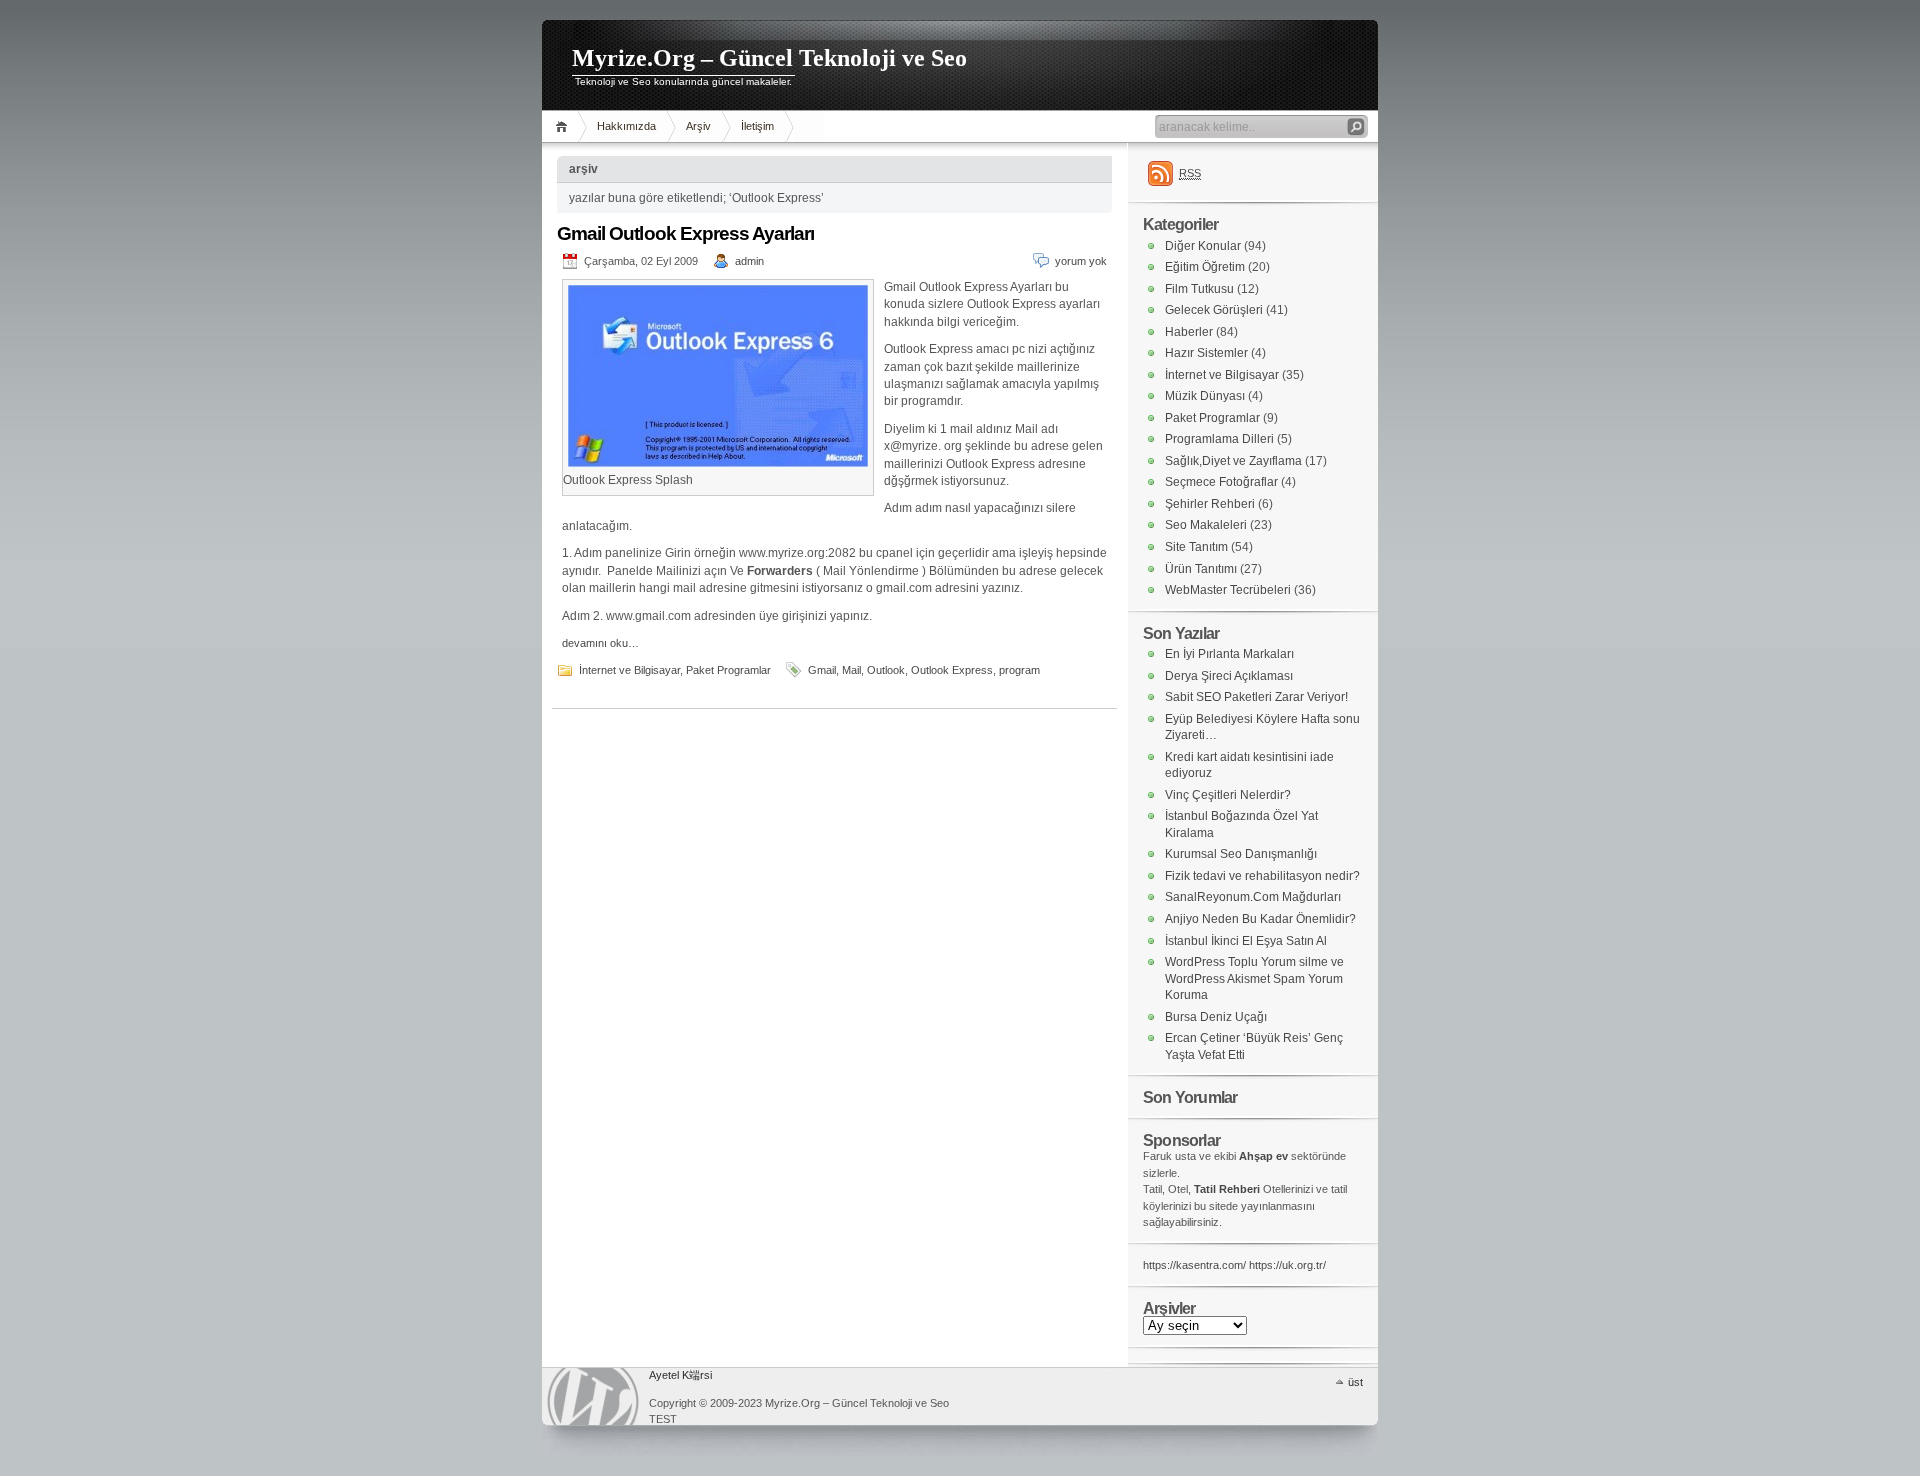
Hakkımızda (626, 126)
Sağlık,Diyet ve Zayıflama (1233, 461)
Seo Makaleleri (1206, 525)
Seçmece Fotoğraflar (1221, 482)
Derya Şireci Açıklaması (1229, 676)
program (1019, 670)
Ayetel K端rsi (680, 1375)
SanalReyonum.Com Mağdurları (1253, 897)
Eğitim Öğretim (1205, 267)
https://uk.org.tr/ (1287, 1265)
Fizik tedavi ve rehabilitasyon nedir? (1262, 876)
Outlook (886, 670)
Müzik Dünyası (1205, 396)
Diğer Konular (1203, 246)
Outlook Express (952, 670)
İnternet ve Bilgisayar (629, 670)
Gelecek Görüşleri (1214, 310)
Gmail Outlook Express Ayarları (686, 233)
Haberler (1189, 332)
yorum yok (1081, 261)
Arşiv (698, 126)
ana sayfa (564, 126)
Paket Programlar (728, 670)
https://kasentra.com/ (1194, 1265)
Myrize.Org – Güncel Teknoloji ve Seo (769, 58)
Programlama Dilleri (1219, 439)
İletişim (757, 126)
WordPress (593, 1396)
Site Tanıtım (1196, 547)
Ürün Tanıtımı (1201, 569)
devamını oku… (600, 643)
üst (1355, 1382)
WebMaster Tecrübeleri (1228, 590)
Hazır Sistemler (1206, 353)
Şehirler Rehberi (1210, 504)
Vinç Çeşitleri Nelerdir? (1228, 795)
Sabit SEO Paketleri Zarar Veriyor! (1256, 697)
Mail (851, 670)
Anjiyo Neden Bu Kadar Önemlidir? (1260, 919)
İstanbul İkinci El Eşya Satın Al (1246, 941)
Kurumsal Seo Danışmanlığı (1241, 854)
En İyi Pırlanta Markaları (1229, 654)
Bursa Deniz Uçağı (1216, 1017)
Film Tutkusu (1199, 289)
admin (749, 261)
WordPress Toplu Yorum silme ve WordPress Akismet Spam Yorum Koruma (1254, 978)
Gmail (822, 670)
